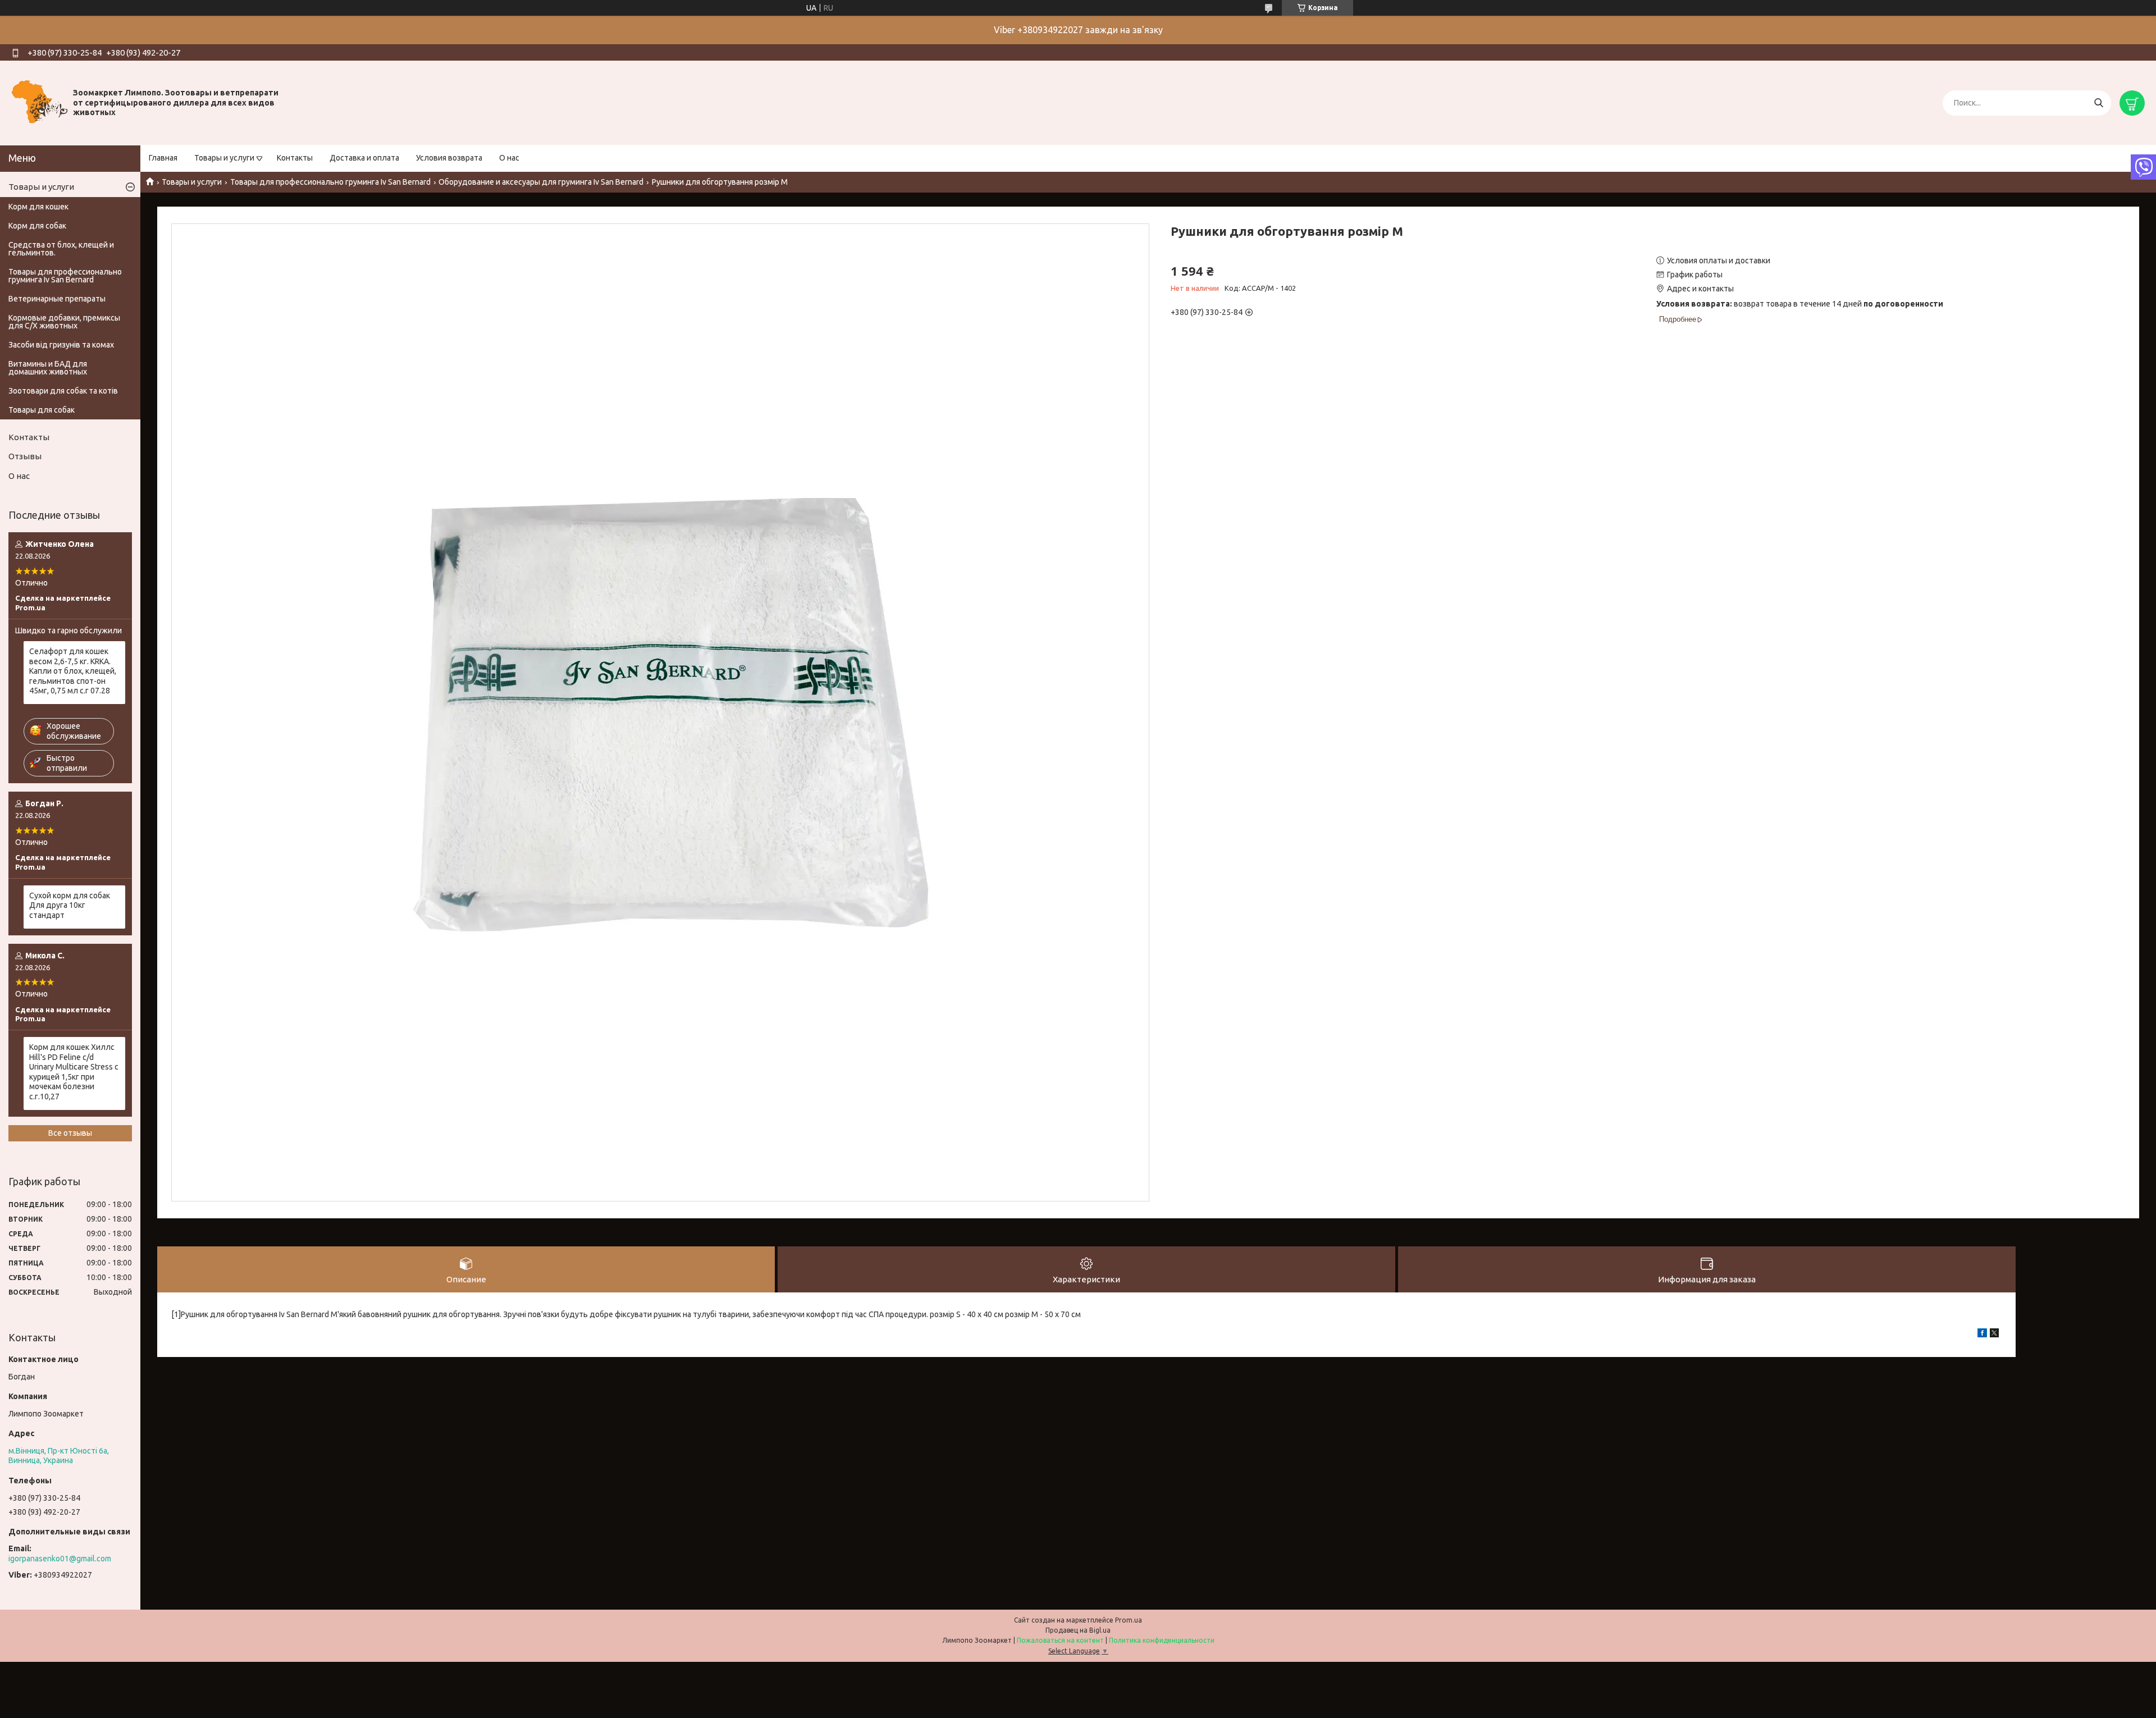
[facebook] (1982, 1335)
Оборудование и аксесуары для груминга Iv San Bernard (541, 182)
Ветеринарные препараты (57, 299)
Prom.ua (1129, 1620)
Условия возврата (449, 158)
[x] (1994, 1335)
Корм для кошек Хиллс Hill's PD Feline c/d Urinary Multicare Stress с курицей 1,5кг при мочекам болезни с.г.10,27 (74, 1072)
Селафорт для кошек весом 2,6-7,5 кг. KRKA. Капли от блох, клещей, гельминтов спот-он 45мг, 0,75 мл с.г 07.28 (73, 671)
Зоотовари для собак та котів (63, 391)
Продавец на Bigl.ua (1078, 1630)
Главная (163, 158)
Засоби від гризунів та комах (61, 345)
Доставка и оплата (364, 158)
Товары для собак (42, 410)
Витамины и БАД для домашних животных (48, 368)
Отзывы (25, 456)
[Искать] (2098, 103)
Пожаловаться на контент (1060, 1640)
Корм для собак (37, 226)
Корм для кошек (38, 207)
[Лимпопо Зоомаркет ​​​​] (39, 102)
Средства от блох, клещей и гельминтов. (61, 249)
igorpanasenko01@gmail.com (60, 1559)
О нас (509, 158)
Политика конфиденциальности (1162, 1640)
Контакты (295, 158)
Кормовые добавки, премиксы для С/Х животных (64, 322)
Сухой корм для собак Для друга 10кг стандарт (70, 905)
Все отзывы (70, 1133)
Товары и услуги (224, 158)
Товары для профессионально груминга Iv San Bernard (330, 182)
